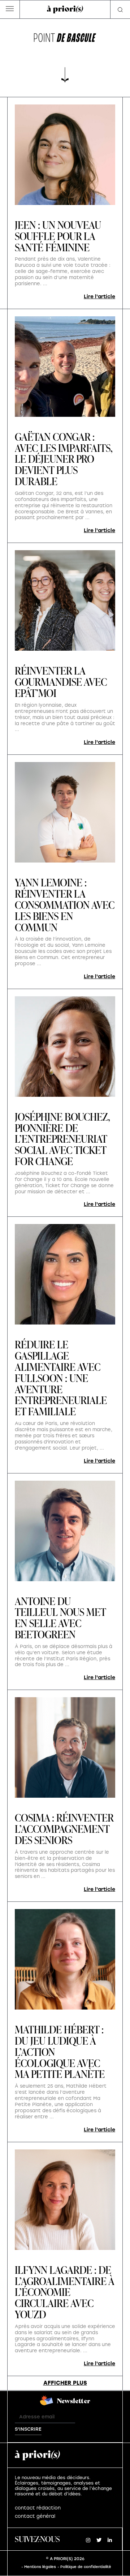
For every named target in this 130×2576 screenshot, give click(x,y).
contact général (35, 2516)
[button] (10, 10)
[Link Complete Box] (65, 426)
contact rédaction (38, 2508)
